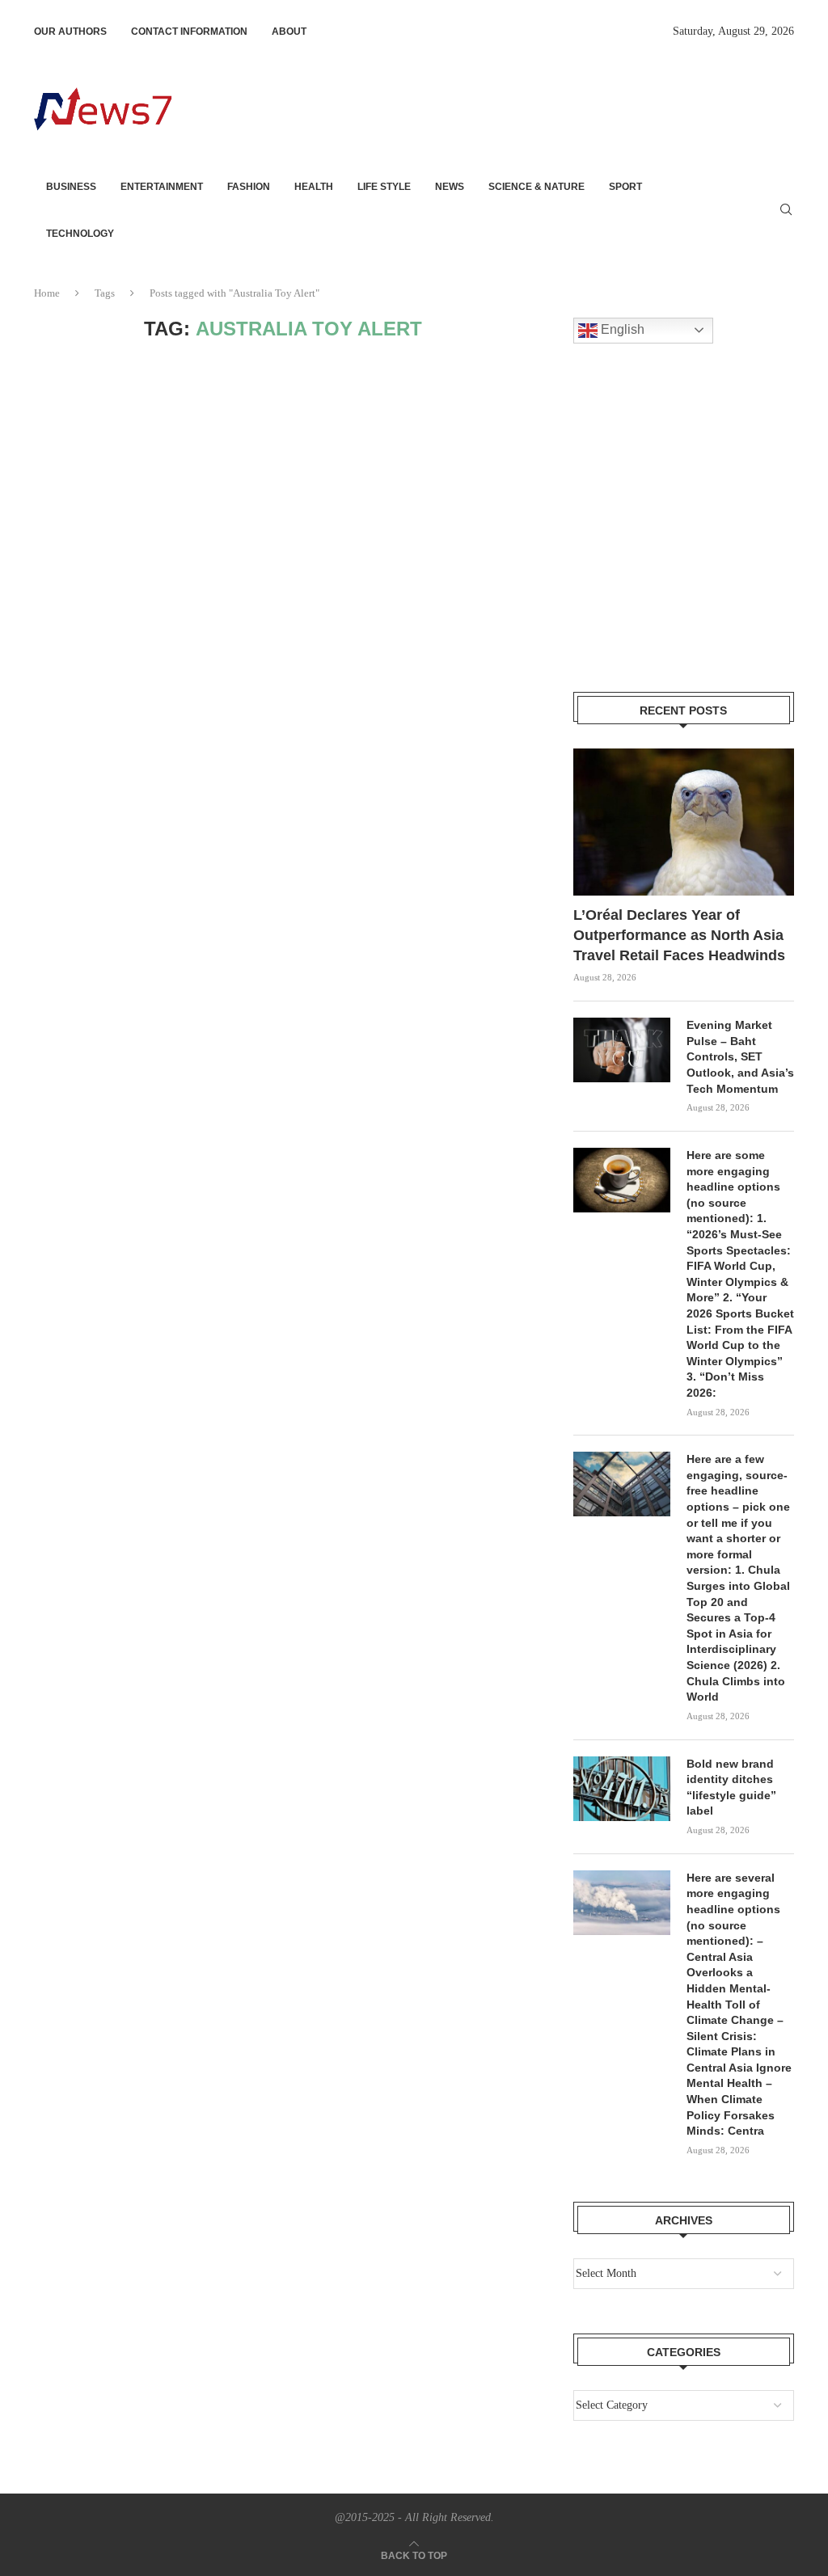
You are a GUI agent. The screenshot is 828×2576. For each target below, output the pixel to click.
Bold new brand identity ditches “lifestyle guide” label (731, 1788)
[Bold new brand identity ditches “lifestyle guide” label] (622, 1789)
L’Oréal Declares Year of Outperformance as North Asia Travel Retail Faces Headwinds (679, 935)
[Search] (786, 210)
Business (71, 187)
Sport (625, 187)
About (289, 32)
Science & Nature (537, 187)
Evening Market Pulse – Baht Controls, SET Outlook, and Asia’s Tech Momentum (740, 1056)
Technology (80, 234)
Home (47, 293)
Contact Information (189, 32)
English (621, 329)
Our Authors (70, 32)
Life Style (384, 187)
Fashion (249, 187)
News (450, 187)
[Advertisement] (500, 108)
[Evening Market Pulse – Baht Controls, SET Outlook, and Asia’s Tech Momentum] (622, 1050)
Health (314, 187)
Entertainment (162, 187)
